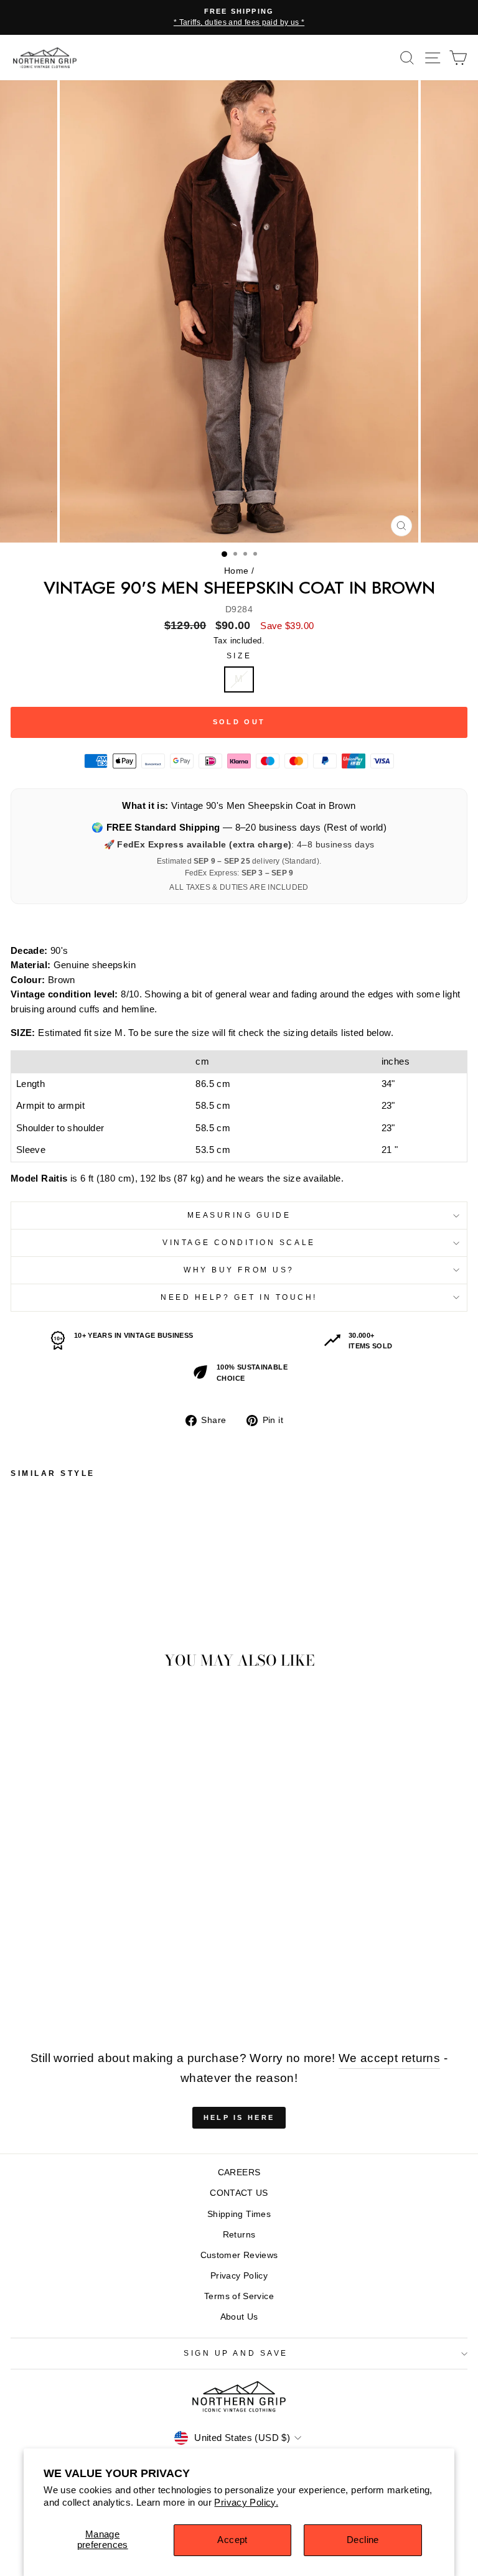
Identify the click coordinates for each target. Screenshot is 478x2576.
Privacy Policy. (246, 2503)
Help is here (239, 2117)
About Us (239, 2317)
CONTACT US (239, 2193)
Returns (239, 2235)
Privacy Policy (239, 2276)
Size (239, 656)
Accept (232, 2540)
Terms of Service (239, 2296)
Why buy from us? (239, 1270)
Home (236, 571)
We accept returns (389, 2058)
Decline (363, 2540)
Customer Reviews (239, 2255)
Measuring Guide (239, 1215)
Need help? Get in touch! (239, 1297)
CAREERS (239, 2172)
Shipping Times (239, 2214)
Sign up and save (236, 2353)
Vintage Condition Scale (239, 1242)
